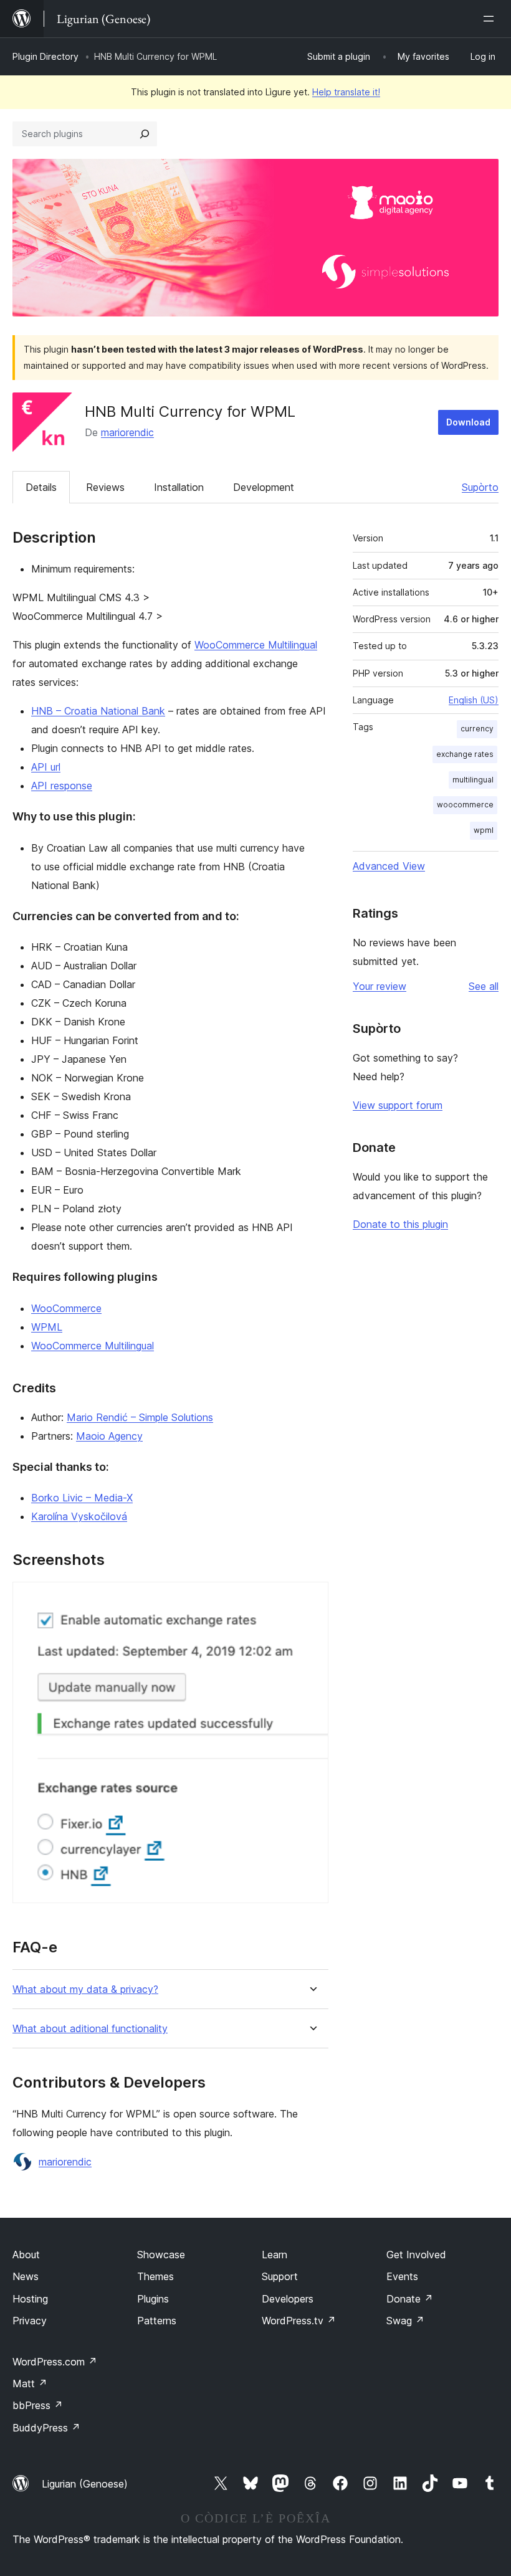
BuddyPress (46, 2428)
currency (477, 729)
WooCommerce (66, 1308)
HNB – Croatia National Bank (98, 711)
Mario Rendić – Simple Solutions (140, 1417)
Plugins (153, 2299)
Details (41, 487)
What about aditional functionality (90, 2029)
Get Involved (416, 2255)
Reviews (105, 487)
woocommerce (465, 805)
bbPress (38, 2405)
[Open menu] (491, 19)
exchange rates (465, 754)
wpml (484, 830)
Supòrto (480, 487)
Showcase (161, 2255)
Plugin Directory (45, 56)
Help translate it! (346, 92)
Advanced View (389, 866)
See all (484, 986)
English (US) (474, 700)
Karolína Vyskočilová (79, 1516)
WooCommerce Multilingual (256, 645)
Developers (288, 2299)
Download (468, 422)
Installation (179, 487)
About (26, 2255)
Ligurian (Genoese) (85, 2484)
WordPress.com (55, 2362)
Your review (380, 986)
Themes (155, 2276)
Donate (410, 2299)
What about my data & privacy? (85, 1989)
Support (280, 2276)
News (26, 2276)
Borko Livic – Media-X (82, 1498)
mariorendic (127, 432)
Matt (30, 2384)
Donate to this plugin (400, 1224)
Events (402, 2276)
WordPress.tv (299, 2321)
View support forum (398, 1105)
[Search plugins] (145, 134)
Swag (405, 2321)
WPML (47, 1327)
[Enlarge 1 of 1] (312, 1599)
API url (46, 767)
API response (62, 786)
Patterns (157, 2321)
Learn (275, 2255)
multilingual (473, 780)
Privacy (30, 2321)
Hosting (30, 2299)
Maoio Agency (109, 1436)
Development (264, 487)
